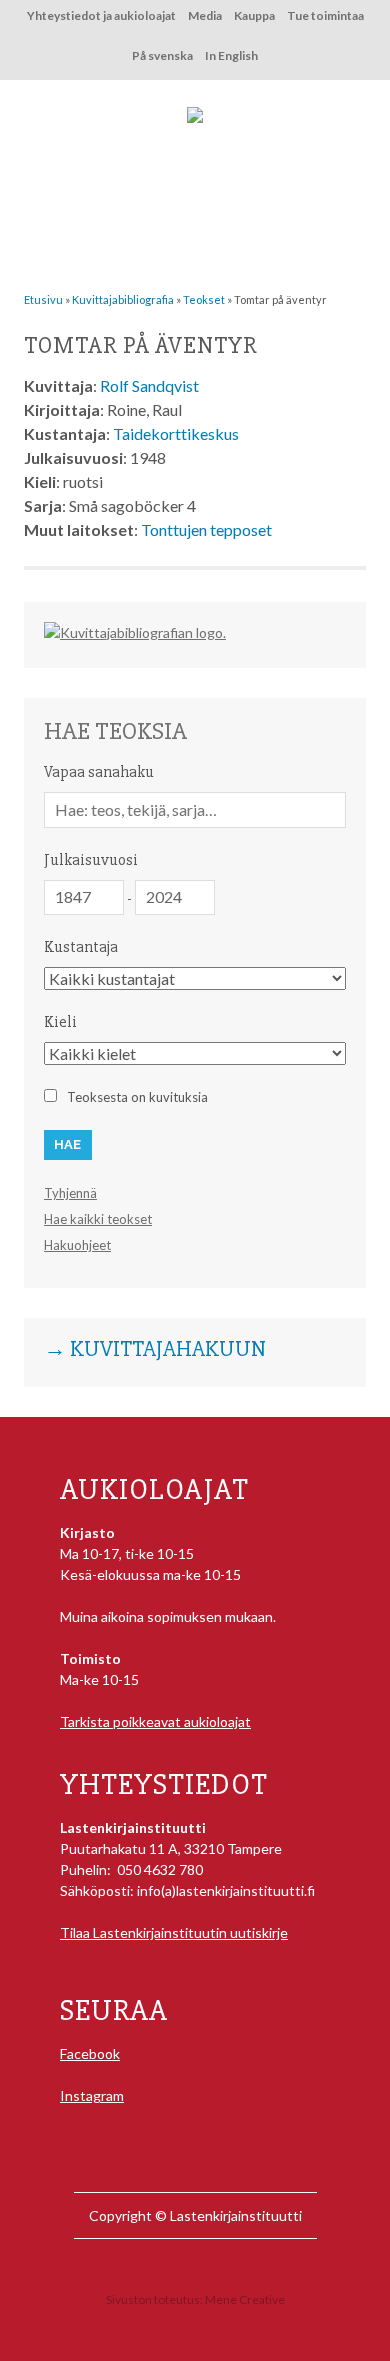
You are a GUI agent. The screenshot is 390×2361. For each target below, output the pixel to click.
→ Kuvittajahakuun (155, 1350)
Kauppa (254, 15)
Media (205, 15)
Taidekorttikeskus (176, 433)
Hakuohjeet (77, 1245)
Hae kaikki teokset (98, 1219)
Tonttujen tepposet (206, 529)
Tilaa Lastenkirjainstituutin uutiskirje (174, 1932)
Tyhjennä (70, 1193)
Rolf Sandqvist (149, 385)
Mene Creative (245, 2299)
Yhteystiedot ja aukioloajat (101, 15)
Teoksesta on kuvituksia (137, 1097)
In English (231, 55)
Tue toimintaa (325, 15)
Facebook (90, 2053)
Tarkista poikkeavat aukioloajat (155, 1721)
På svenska (162, 55)
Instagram (92, 2095)
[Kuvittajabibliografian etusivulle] (135, 632)
